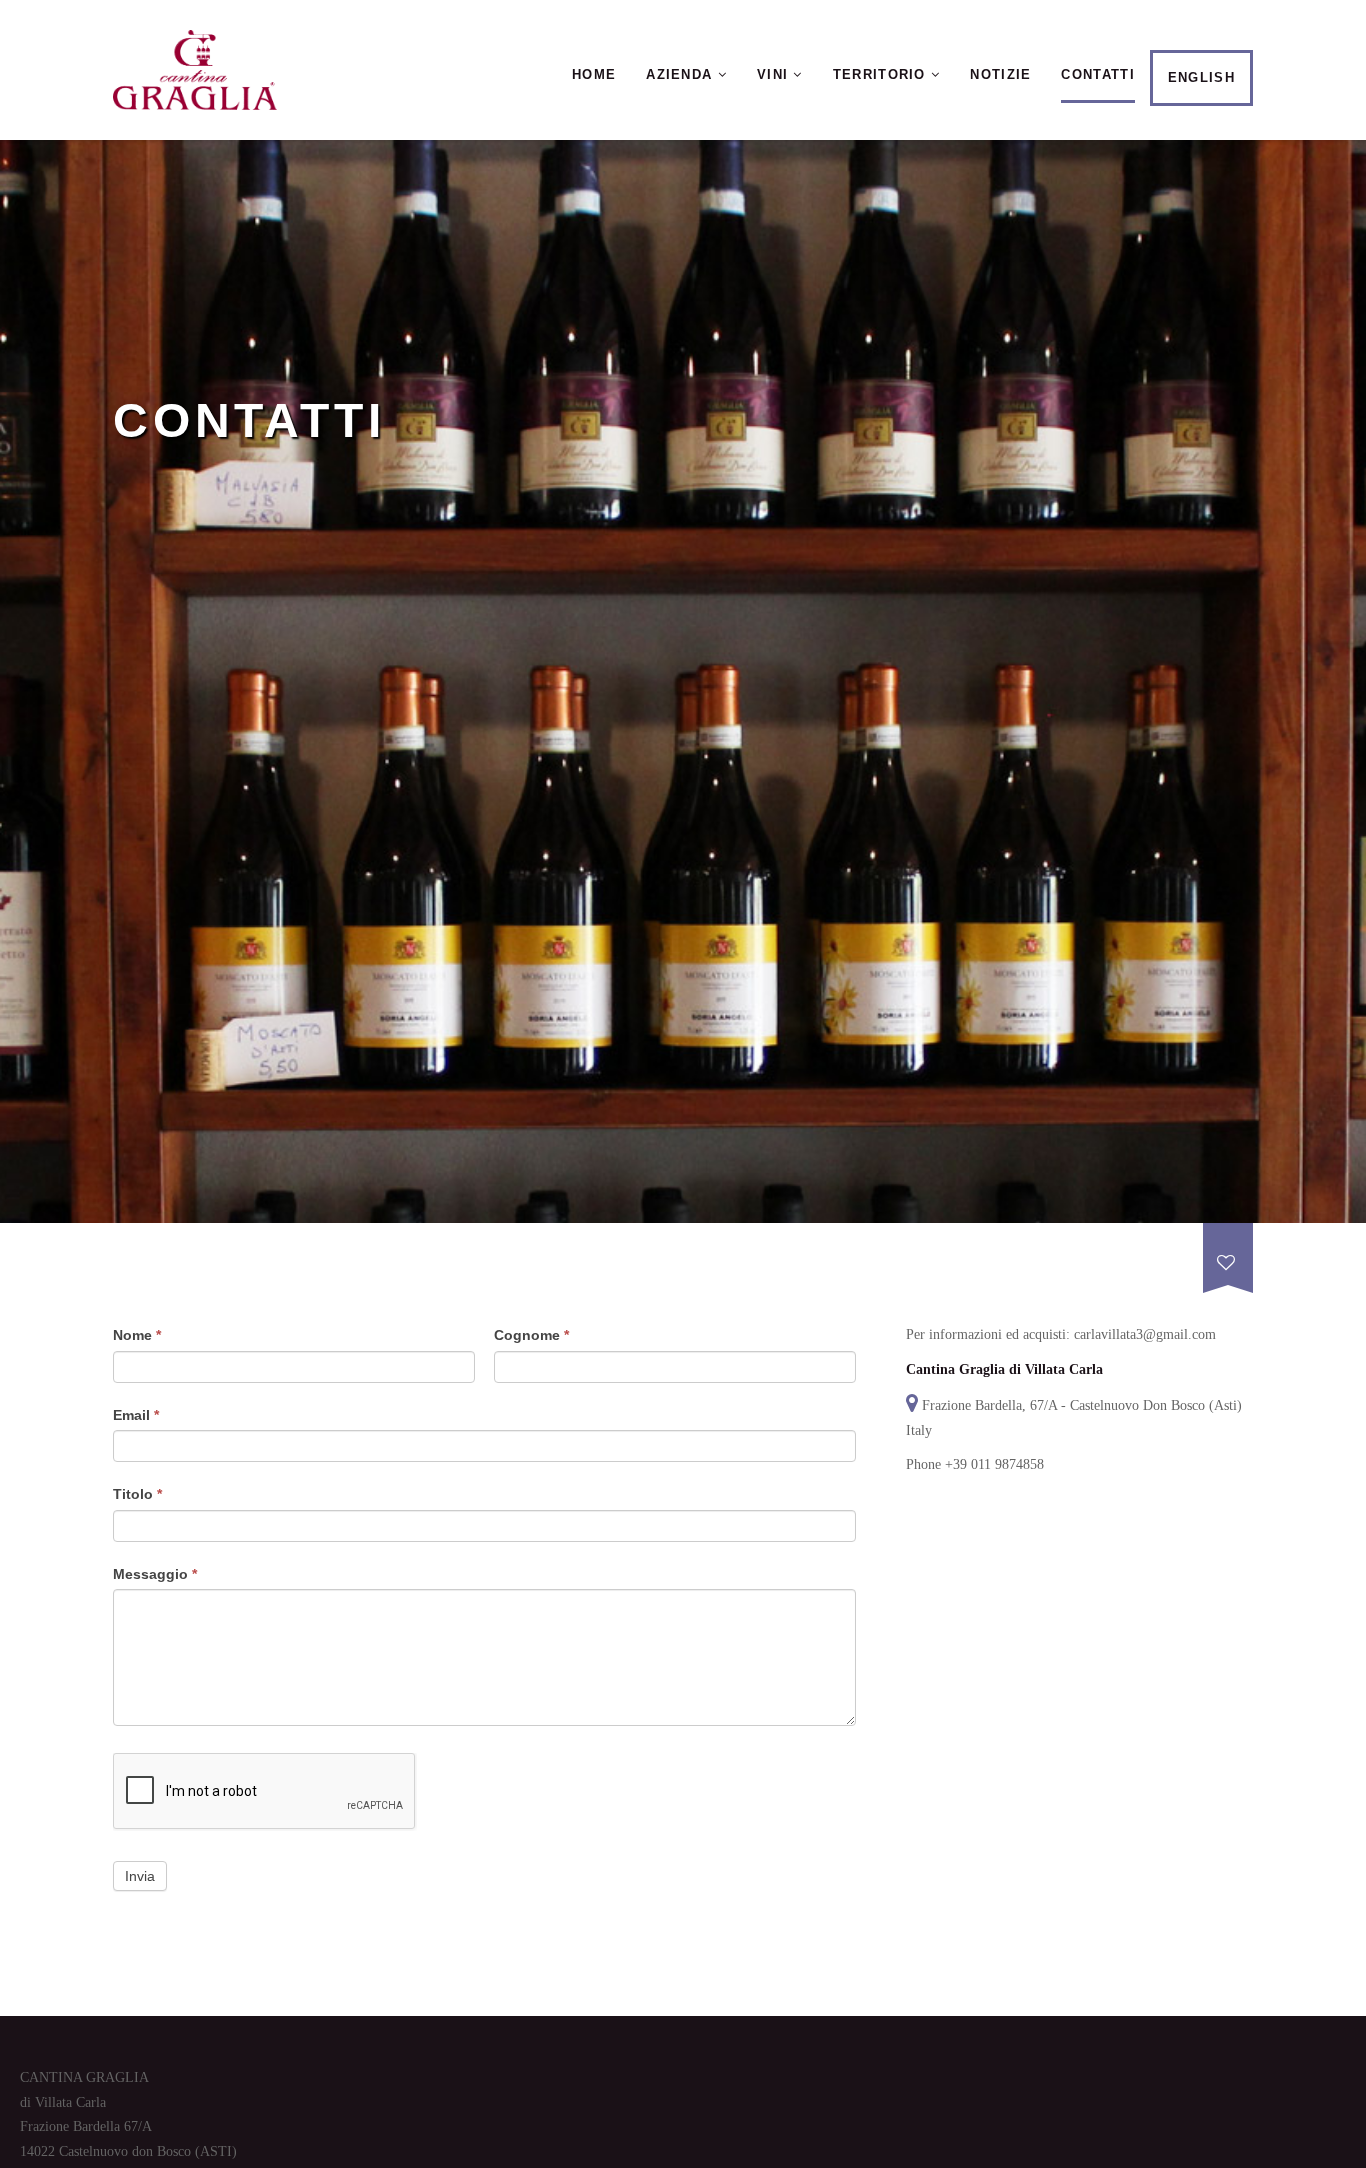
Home (594, 74)
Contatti (1097, 74)
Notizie (1000, 74)
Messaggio (155, 1574)
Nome (137, 1335)
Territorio (882, 74)
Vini (775, 74)
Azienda (681, 74)
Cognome (531, 1335)
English (1201, 77)
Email (136, 1415)
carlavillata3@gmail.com (1145, 1334)
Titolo (137, 1494)
